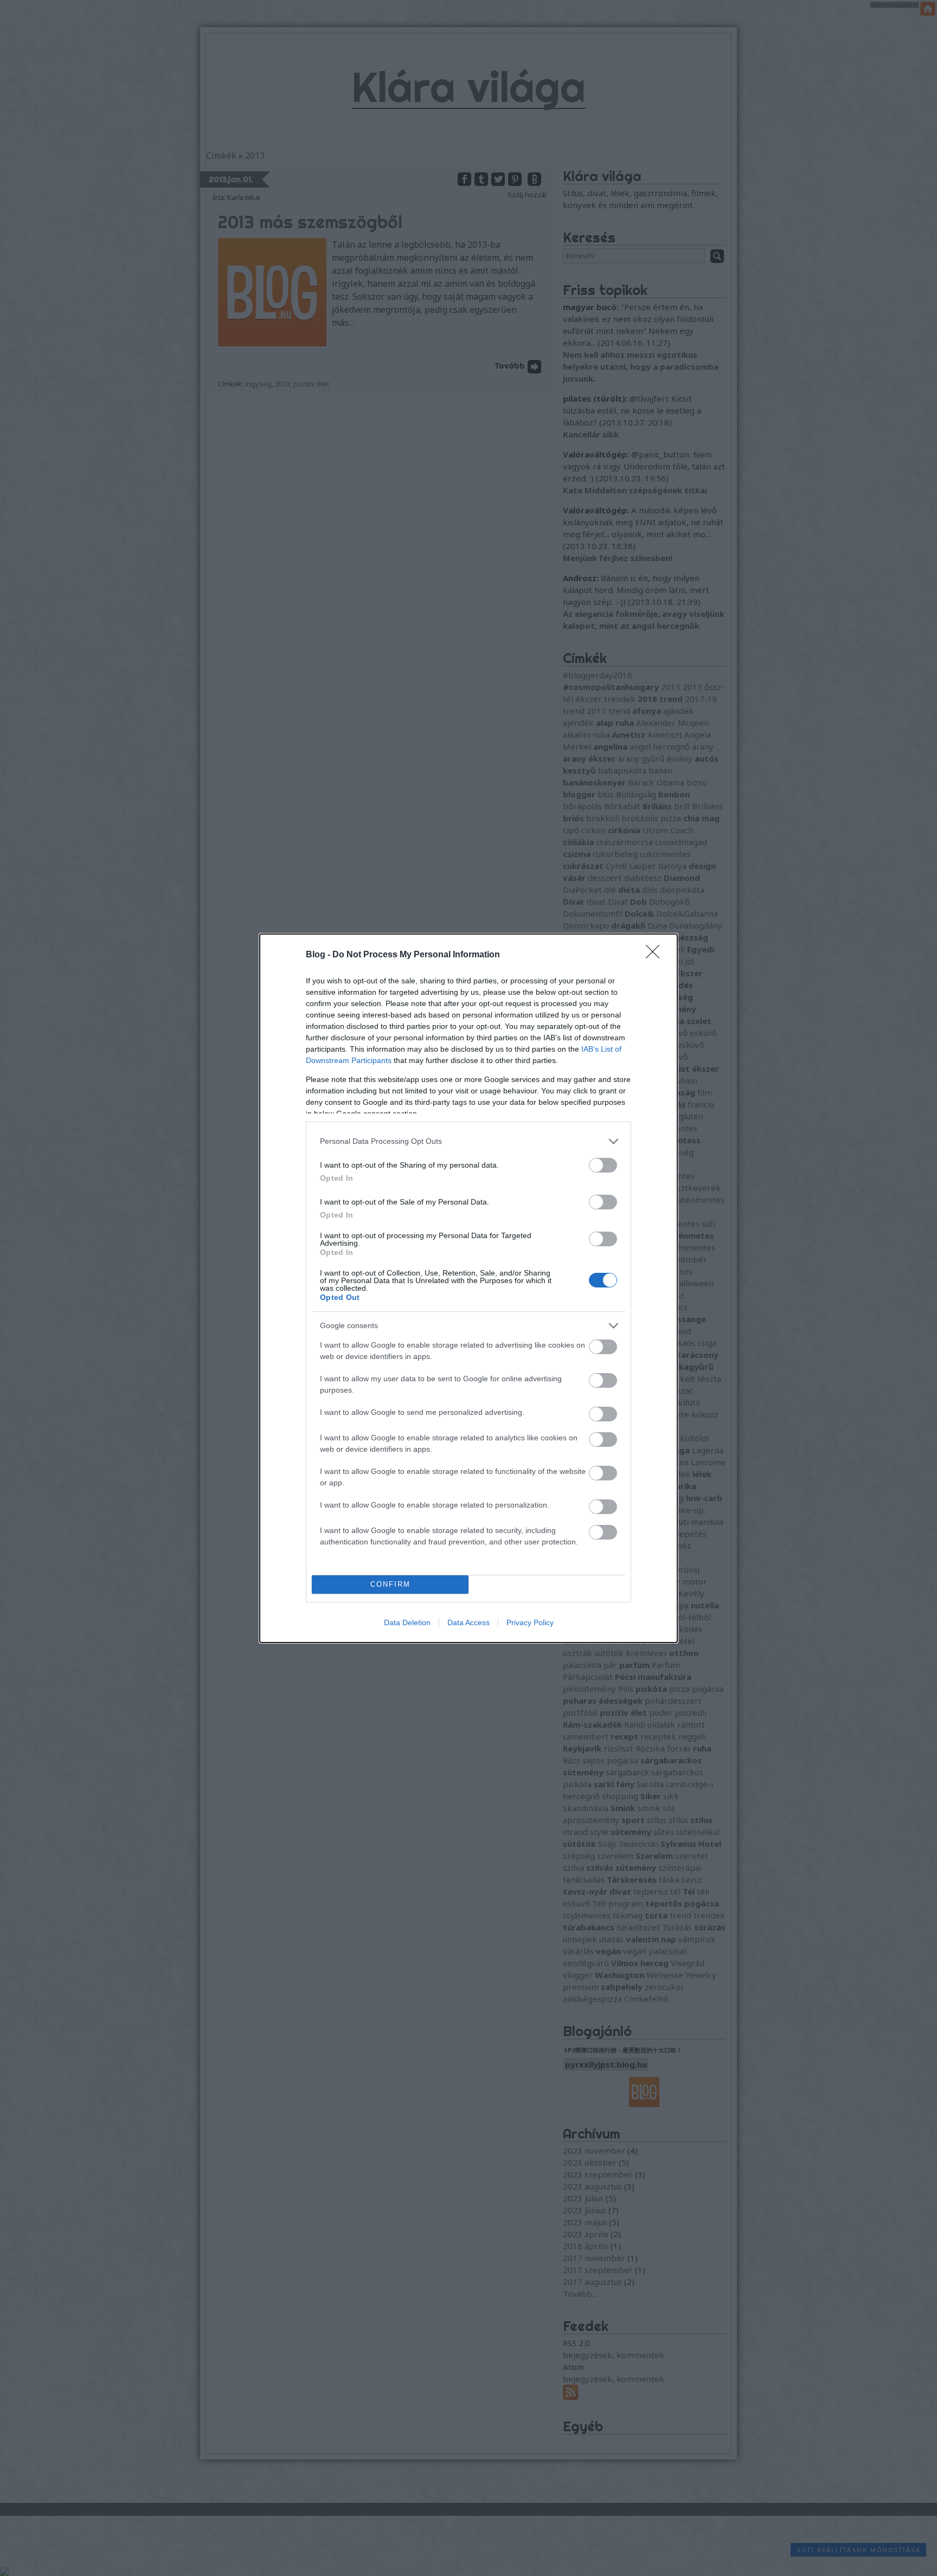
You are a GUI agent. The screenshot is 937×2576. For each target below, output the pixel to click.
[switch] (603, 1165)
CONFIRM (390, 1584)
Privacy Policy (530, 1622)
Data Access (468, 1622)
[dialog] (468, 1288)
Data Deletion (407, 1622)
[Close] (656, 955)
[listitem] (468, 1141)
